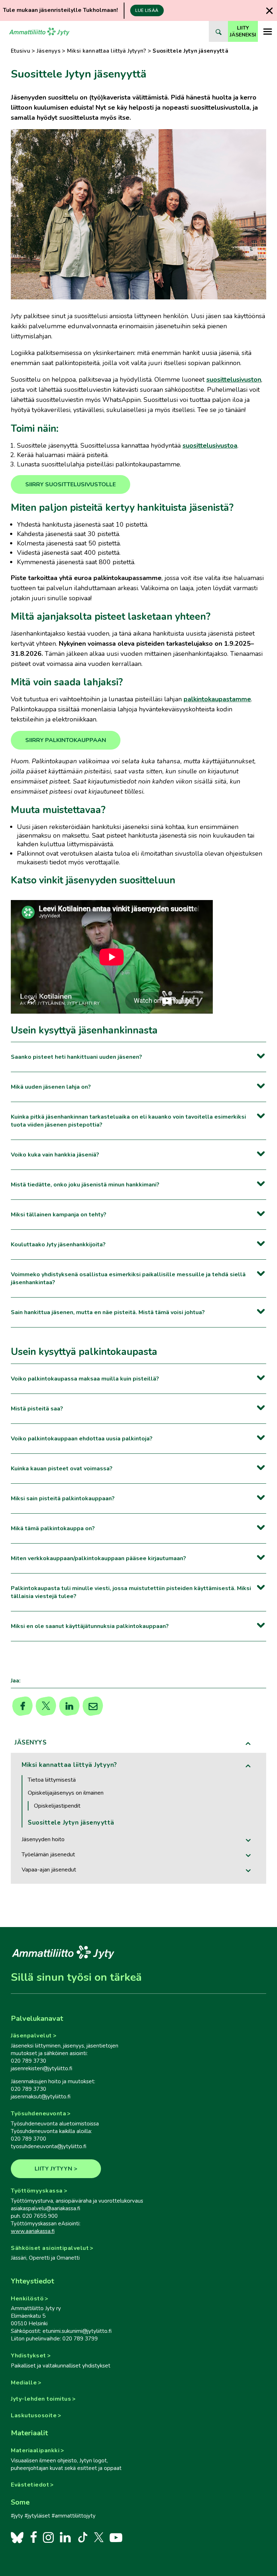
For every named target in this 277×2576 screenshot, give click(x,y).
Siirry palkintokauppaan (66, 740)
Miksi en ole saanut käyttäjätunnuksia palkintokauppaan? (90, 1626)
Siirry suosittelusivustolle (71, 484)
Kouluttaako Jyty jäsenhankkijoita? (58, 1245)
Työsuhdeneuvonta (38, 2114)
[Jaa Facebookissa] (23, 1706)
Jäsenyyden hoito (43, 1839)
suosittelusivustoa (210, 446)
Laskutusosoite (34, 2415)
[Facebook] (33, 2537)
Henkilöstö (27, 2299)
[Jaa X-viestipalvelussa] (46, 1706)
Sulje (269, 11)
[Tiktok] (82, 2537)
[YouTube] (116, 2537)
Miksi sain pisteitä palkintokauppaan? (63, 1498)
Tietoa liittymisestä (52, 1780)
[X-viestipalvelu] (99, 2537)
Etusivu (21, 51)
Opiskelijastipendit (57, 1806)
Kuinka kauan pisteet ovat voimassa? (62, 1469)
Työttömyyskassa (37, 2191)
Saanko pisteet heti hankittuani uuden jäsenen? (76, 1057)
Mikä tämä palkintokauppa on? (53, 1528)
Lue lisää (147, 10)
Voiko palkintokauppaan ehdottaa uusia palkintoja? (82, 1439)
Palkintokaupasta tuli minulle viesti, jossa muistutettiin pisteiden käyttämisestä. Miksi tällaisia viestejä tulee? (131, 1592)
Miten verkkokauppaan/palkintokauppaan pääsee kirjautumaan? (98, 1558)
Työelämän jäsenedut (48, 1855)
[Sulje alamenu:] (249, 1743)
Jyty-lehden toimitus (41, 2399)
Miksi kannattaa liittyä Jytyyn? (107, 51)
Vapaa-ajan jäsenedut (49, 1870)
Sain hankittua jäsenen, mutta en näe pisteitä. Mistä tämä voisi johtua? (108, 1312)
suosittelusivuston (234, 379)
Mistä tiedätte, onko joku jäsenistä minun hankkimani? (85, 1185)
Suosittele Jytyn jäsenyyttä (71, 1823)
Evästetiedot (30, 2485)
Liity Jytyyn (54, 2169)
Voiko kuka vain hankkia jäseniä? (55, 1155)
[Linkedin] (69, 1706)
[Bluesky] (17, 2537)
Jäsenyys (49, 51)
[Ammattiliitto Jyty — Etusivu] (39, 31)
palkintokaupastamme (217, 699)
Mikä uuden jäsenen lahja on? (51, 1087)
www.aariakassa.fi (33, 2231)
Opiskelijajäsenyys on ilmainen (66, 1793)
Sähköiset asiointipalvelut (50, 2248)
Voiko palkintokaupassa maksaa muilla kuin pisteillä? (85, 1379)
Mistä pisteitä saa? (37, 1409)
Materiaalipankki (35, 2450)
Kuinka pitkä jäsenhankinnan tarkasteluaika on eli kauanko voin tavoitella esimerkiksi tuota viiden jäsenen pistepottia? (128, 1121)
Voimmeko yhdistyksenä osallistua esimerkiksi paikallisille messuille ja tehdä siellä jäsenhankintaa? (128, 1278)
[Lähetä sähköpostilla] (93, 1706)
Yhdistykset (28, 2356)
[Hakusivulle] (218, 31)
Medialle (24, 2383)
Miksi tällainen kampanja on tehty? (59, 1215)
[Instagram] (48, 2537)
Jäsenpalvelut (31, 2036)
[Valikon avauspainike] (267, 31)
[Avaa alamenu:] (249, 1840)
